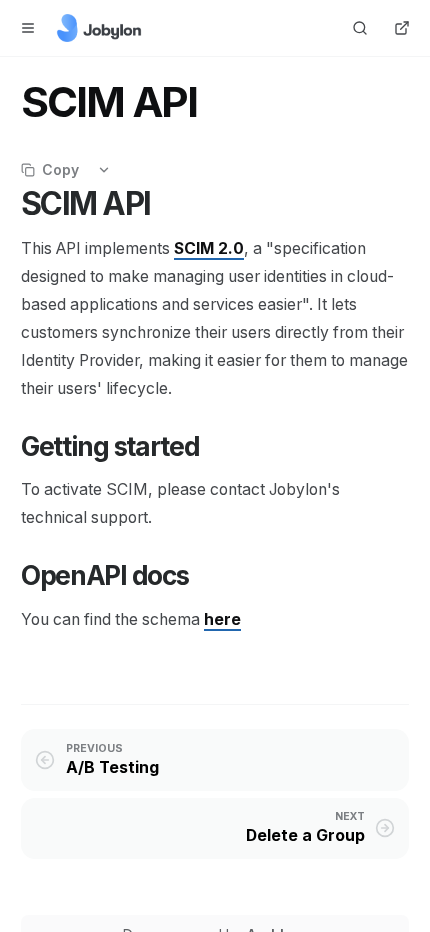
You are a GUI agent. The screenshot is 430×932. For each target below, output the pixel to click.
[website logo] (99, 28)
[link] (222, 619)
